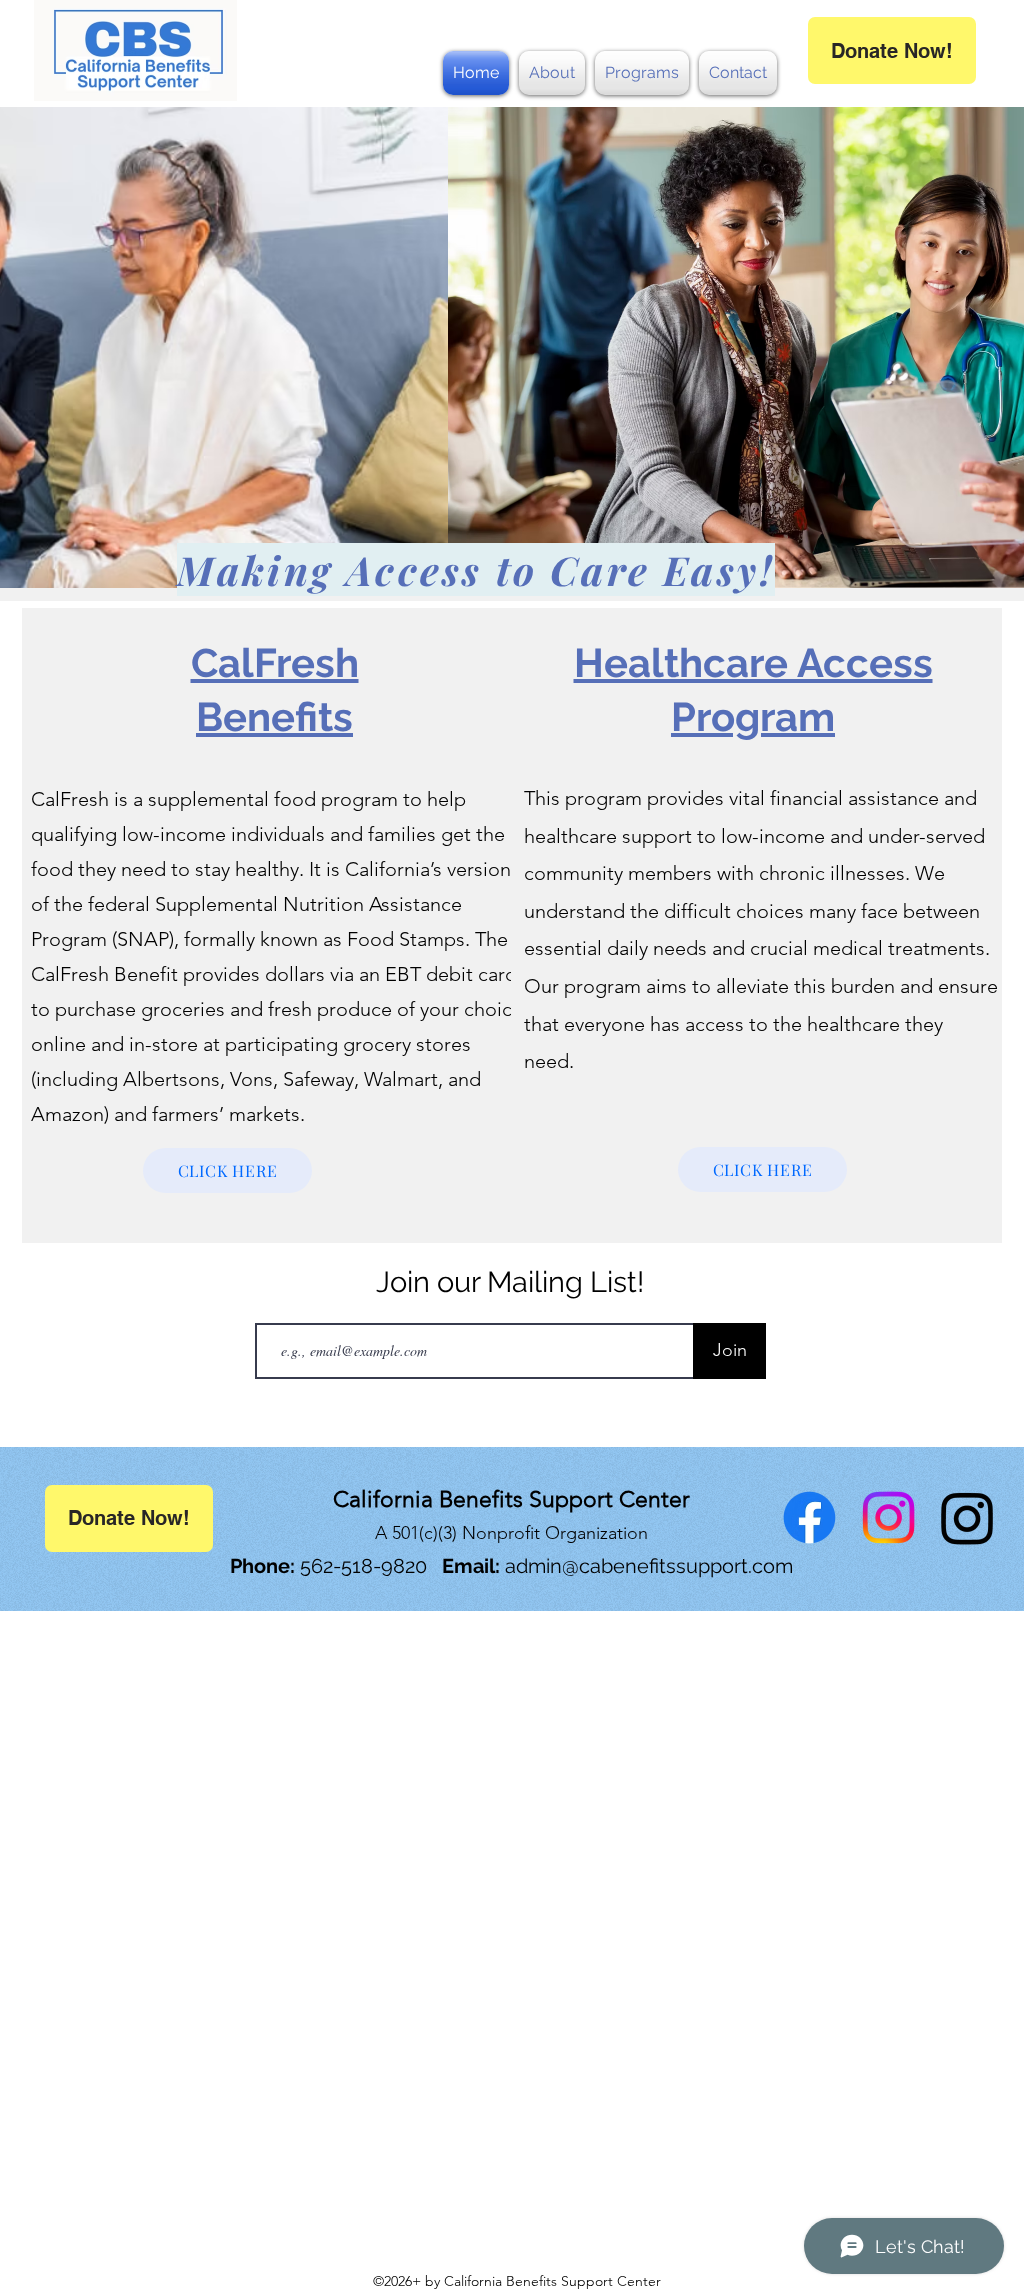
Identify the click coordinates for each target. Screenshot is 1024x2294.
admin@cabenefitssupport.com (649, 1566)
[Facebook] (809, 1517)
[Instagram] (888, 1517)
